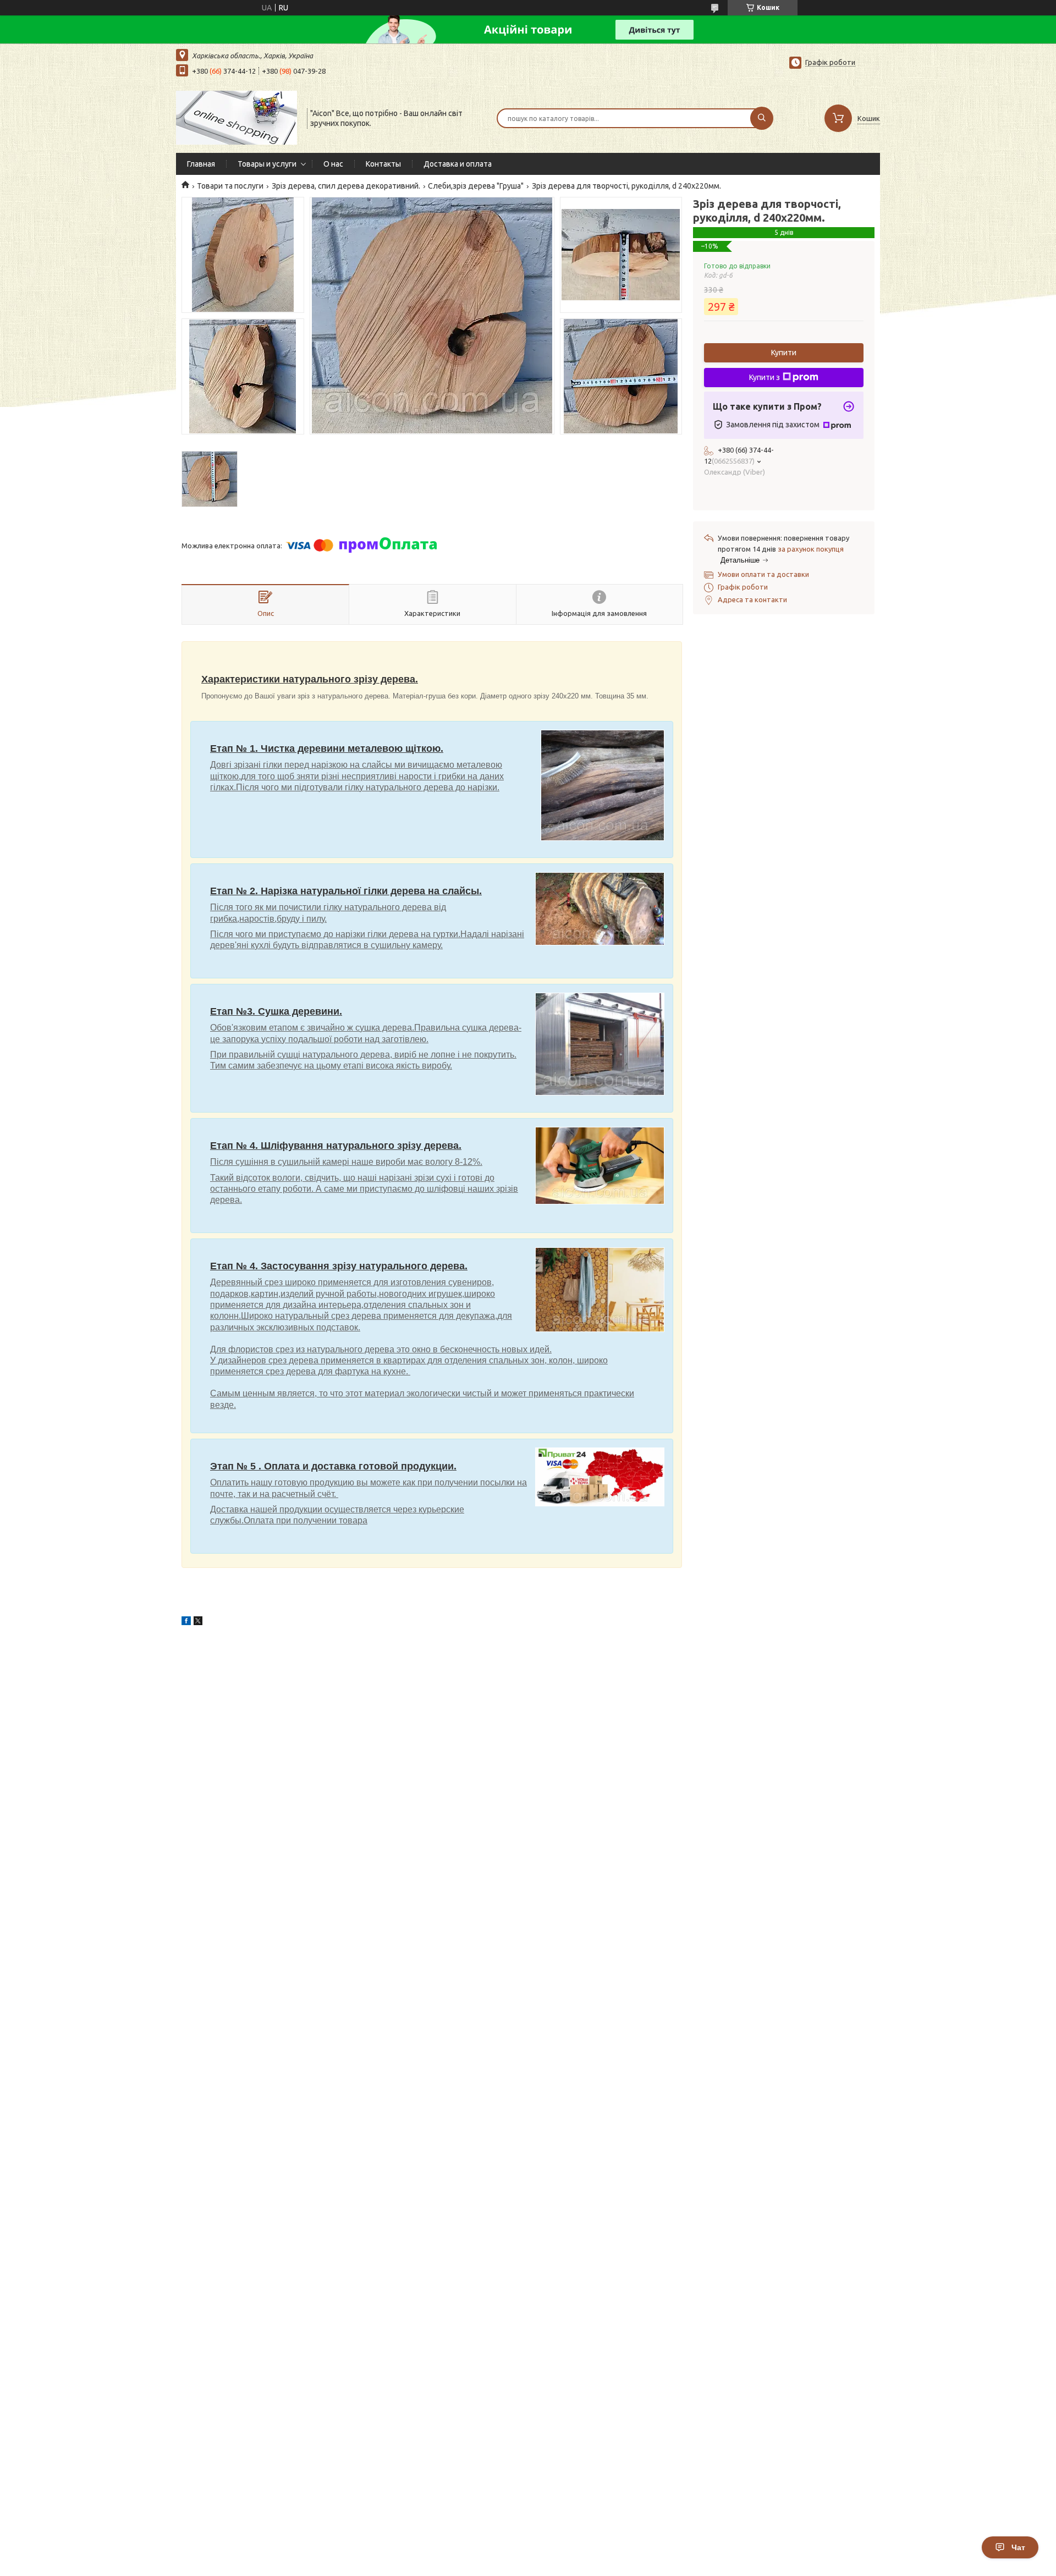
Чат (1018, 2547)
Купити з (765, 377)
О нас (333, 164)
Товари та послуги (230, 186)
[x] (198, 1622)
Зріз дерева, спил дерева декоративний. (346, 186)
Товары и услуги (267, 164)
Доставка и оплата (458, 164)
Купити (784, 353)
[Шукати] (762, 118)
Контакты (383, 164)
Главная (201, 164)
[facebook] (186, 1622)
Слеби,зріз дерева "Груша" (476, 186)
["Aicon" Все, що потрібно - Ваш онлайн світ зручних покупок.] (237, 117)
